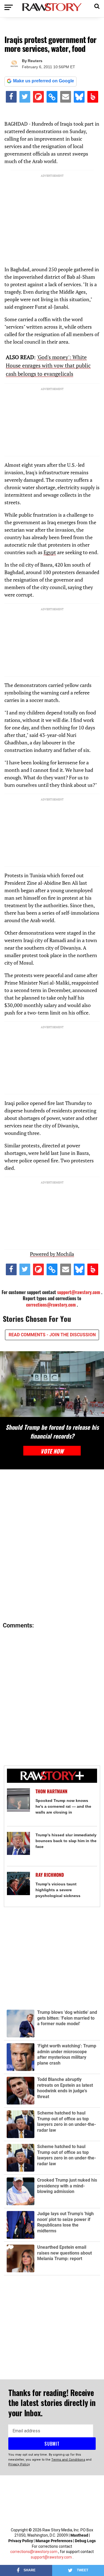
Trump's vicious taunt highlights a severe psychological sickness (58, 1890)
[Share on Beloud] (93, 97)
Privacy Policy (21, 2541)
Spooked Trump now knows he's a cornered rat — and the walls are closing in (63, 1806)
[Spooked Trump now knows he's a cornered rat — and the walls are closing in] (19, 1800)
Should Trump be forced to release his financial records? (52, 1431)
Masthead (79, 2535)
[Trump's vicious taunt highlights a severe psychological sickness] (19, 1883)
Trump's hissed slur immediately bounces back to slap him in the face (66, 1841)
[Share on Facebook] (11, 97)
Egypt (50, 552)
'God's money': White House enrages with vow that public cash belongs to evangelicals (48, 365)
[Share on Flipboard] (38, 97)
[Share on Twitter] (25, 97)
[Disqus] (52, 1546)
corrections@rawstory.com (51, 1305)
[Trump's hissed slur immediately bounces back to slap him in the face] (19, 1844)
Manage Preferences (54, 2541)
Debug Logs (85, 2541)
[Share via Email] (66, 97)
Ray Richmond (50, 1875)
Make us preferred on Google (44, 81)
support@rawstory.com (79, 1292)
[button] (97, 6)
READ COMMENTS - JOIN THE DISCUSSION (52, 1335)
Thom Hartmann (51, 1791)
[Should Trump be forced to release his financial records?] (52, 1384)
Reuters (35, 61)
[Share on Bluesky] (79, 97)
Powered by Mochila (52, 1254)
